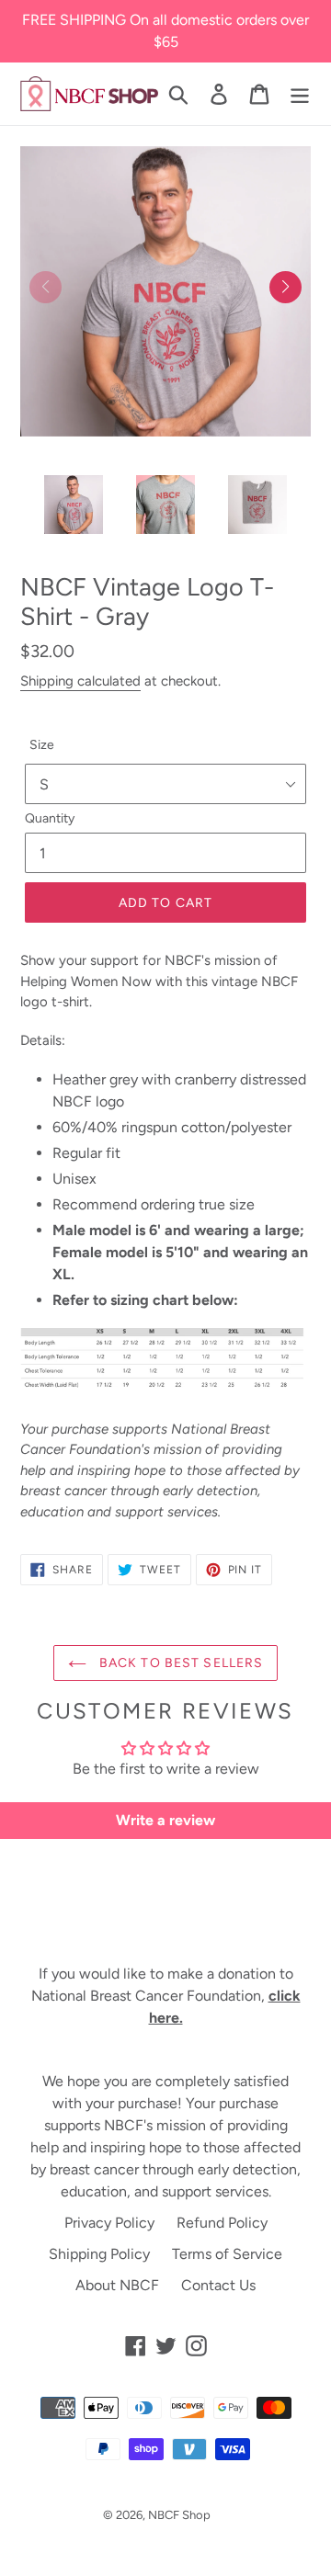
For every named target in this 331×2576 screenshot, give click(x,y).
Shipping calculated (80, 681)
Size (42, 745)
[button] (285, 287)
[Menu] (300, 94)
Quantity (50, 818)
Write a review (165, 1820)
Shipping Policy (99, 2254)
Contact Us (218, 2285)
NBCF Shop (179, 2515)
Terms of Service (227, 2254)
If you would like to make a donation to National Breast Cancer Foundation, (166, 1996)
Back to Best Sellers (180, 1663)
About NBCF (117, 2285)
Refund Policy (222, 2223)
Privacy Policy (109, 2223)
